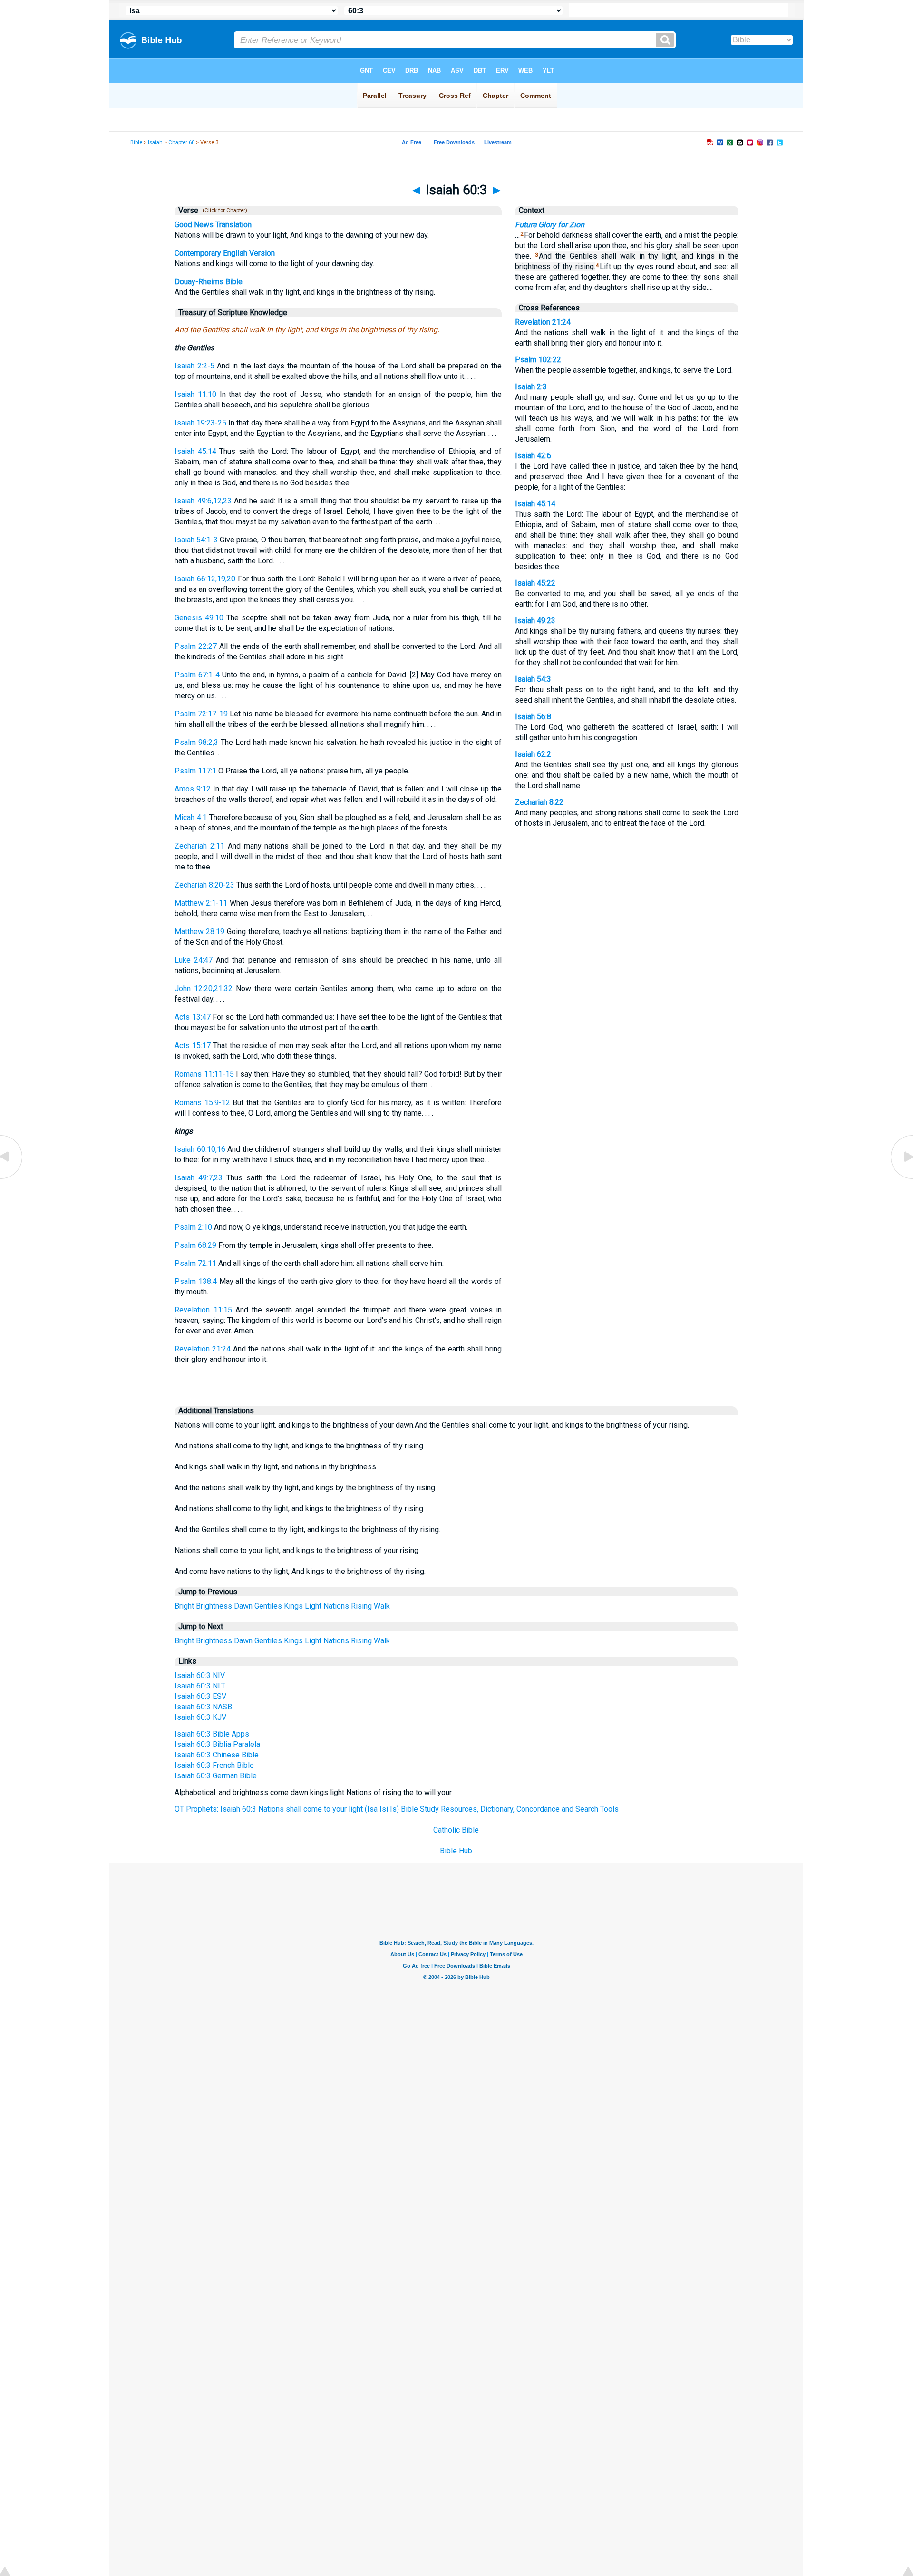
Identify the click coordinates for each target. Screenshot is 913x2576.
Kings (293, 1606)
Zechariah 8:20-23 (204, 885)
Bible (136, 142)
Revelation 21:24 (203, 1349)
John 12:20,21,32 (204, 989)
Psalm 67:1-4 (197, 675)
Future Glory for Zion (550, 225)
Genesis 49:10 (199, 618)
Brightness (214, 1606)
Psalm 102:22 (538, 360)
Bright (184, 1606)
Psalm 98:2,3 (196, 742)
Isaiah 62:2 (533, 754)
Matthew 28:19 (199, 931)
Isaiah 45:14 (195, 451)
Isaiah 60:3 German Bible (216, 1776)
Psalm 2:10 (193, 1227)
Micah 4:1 (191, 817)
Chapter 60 (181, 142)
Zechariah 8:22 (539, 802)
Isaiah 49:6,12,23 (203, 501)
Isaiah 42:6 (533, 456)
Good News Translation (213, 225)
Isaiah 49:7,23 (199, 1178)
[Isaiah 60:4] (901, 1178)
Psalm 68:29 (195, 1245)
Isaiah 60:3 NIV (200, 1675)
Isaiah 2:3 (531, 387)
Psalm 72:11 (195, 1263)
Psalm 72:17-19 (201, 714)
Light (313, 1606)
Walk (382, 1606)
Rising (361, 1606)
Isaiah (155, 142)
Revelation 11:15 (203, 1310)
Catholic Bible (456, 1830)
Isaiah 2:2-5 (194, 366)
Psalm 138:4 (196, 1281)
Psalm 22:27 (196, 646)
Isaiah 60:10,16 (200, 1149)
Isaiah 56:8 (533, 717)
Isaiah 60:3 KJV (200, 1717)
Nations (336, 1606)
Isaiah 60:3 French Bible (214, 1765)
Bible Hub (456, 1851)
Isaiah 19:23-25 (200, 423)
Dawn (243, 1606)
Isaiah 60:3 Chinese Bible (217, 1755)
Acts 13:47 (192, 1017)
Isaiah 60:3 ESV (200, 1696)
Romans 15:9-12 (202, 1103)
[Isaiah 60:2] (12, 1178)
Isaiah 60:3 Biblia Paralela (217, 1744)
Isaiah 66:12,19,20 (205, 579)
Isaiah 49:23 (535, 621)
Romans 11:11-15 (204, 1074)
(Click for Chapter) (223, 210)
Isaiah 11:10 (195, 394)
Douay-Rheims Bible (209, 282)
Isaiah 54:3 (533, 679)
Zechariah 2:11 (199, 846)
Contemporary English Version (225, 253)
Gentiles (268, 1606)
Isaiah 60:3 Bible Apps (212, 1734)
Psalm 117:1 (195, 771)
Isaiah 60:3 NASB (203, 1707)
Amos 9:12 (193, 789)
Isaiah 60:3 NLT (200, 1686)
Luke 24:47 (194, 960)
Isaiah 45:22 (535, 583)
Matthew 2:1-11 (201, 903)
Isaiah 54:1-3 (196, 540)
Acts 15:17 (193, 1046)
